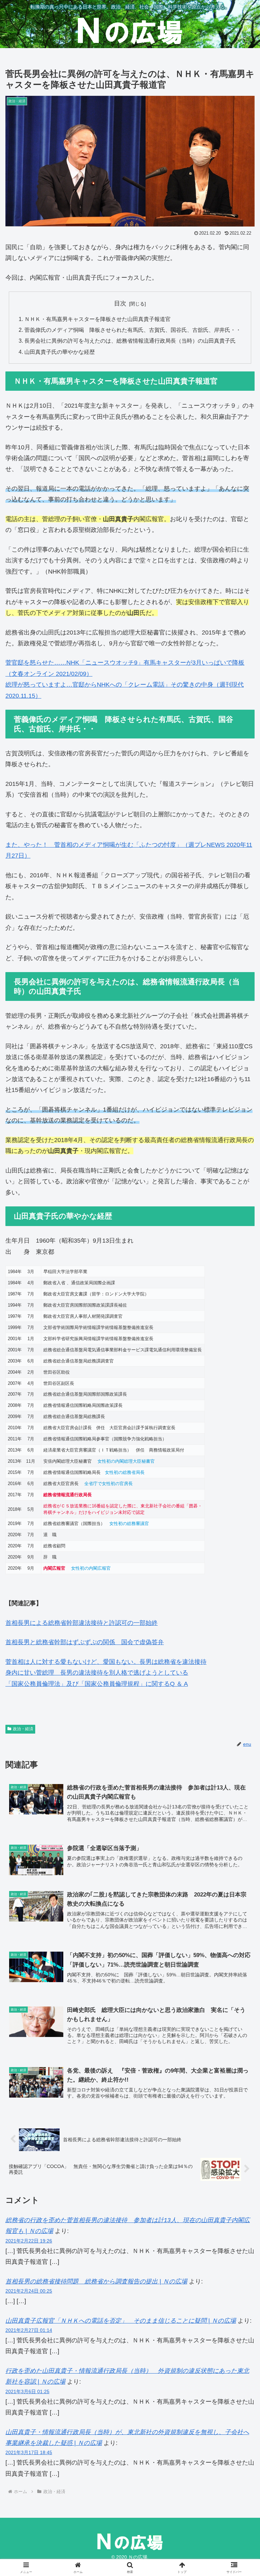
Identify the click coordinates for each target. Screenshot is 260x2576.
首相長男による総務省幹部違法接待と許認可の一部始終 (82, 1623)
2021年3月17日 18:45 (29, 2452)
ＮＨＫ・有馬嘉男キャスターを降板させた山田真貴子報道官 (97, 319)
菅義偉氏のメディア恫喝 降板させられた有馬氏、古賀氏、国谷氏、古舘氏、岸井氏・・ (133, 330)
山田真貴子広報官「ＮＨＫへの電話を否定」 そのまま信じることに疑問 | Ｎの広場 (121, 2321)
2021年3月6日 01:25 (27, 2391)
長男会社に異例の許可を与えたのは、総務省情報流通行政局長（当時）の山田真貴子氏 (130, 341)
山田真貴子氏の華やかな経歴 (60, 352)
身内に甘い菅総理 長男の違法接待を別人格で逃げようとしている (97, 1673)
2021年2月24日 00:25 (29, 2291)
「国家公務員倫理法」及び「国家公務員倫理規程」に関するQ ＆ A (97, 1684)
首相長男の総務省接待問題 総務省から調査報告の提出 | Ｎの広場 (96, 2281)
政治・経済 (23, 1729)
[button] (240, 1531)
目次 (120, 303)
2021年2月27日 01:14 (29, 2330)
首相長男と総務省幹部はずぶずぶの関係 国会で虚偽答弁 (85, 1642)
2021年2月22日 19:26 (29, 2241)
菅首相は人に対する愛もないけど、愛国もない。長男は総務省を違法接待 (106, 1662)
